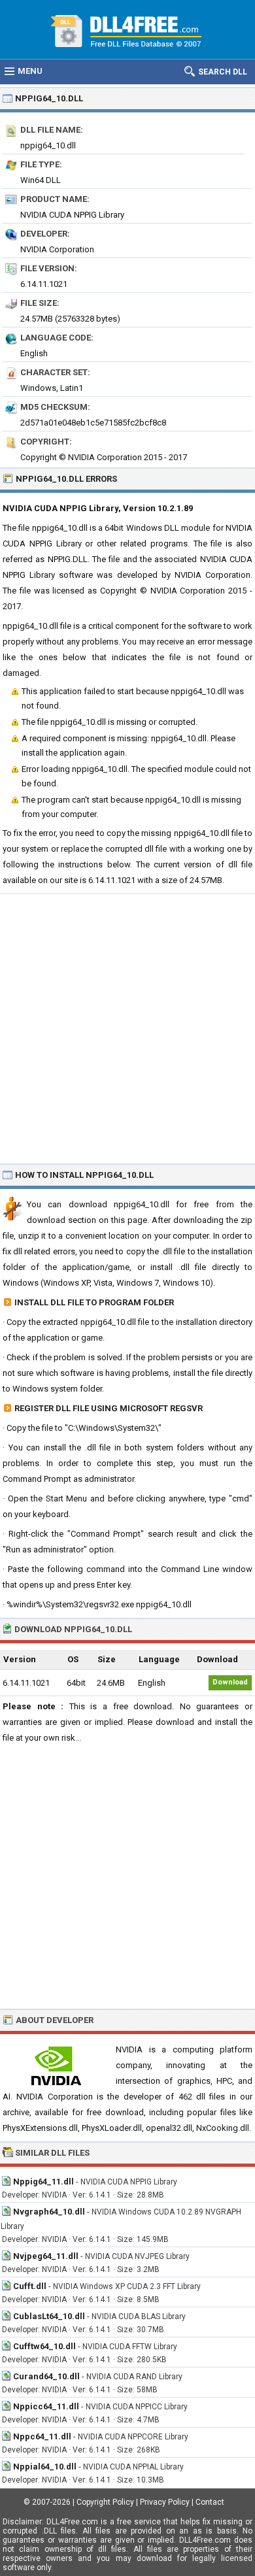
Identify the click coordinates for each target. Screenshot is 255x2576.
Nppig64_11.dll (43, 2182)
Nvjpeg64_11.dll (46, 2256)
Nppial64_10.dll (45, 2467)
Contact (210, 2502)
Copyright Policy (105, 2502)
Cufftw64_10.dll (44, 2346)
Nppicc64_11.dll (46, 2406)
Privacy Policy (165, 2502)
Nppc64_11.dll (42, 2436)
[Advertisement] (127, 1028)
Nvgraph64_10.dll (49, 2212)
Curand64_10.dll (46, 2376)
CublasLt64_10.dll (49, 2316)
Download (230, 1682)
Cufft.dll (30, 2286)
